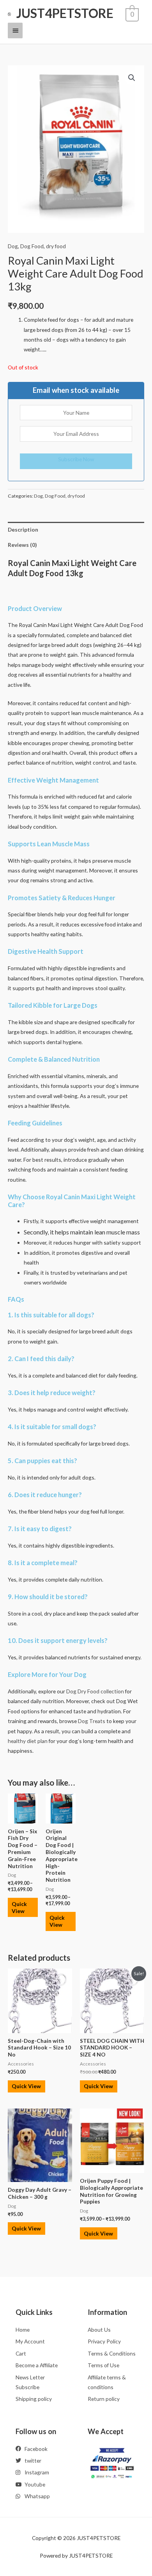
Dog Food (32, 246)
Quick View (19, 1907)
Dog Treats (92, 1721)
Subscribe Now (76, 459)
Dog (13, 246)
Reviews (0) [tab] (22, 545)
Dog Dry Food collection (95, 1691)
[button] (132, 78)
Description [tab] (23, 529)
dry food (56, 246)
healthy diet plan (28, 1741)
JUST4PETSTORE (65, 13)
